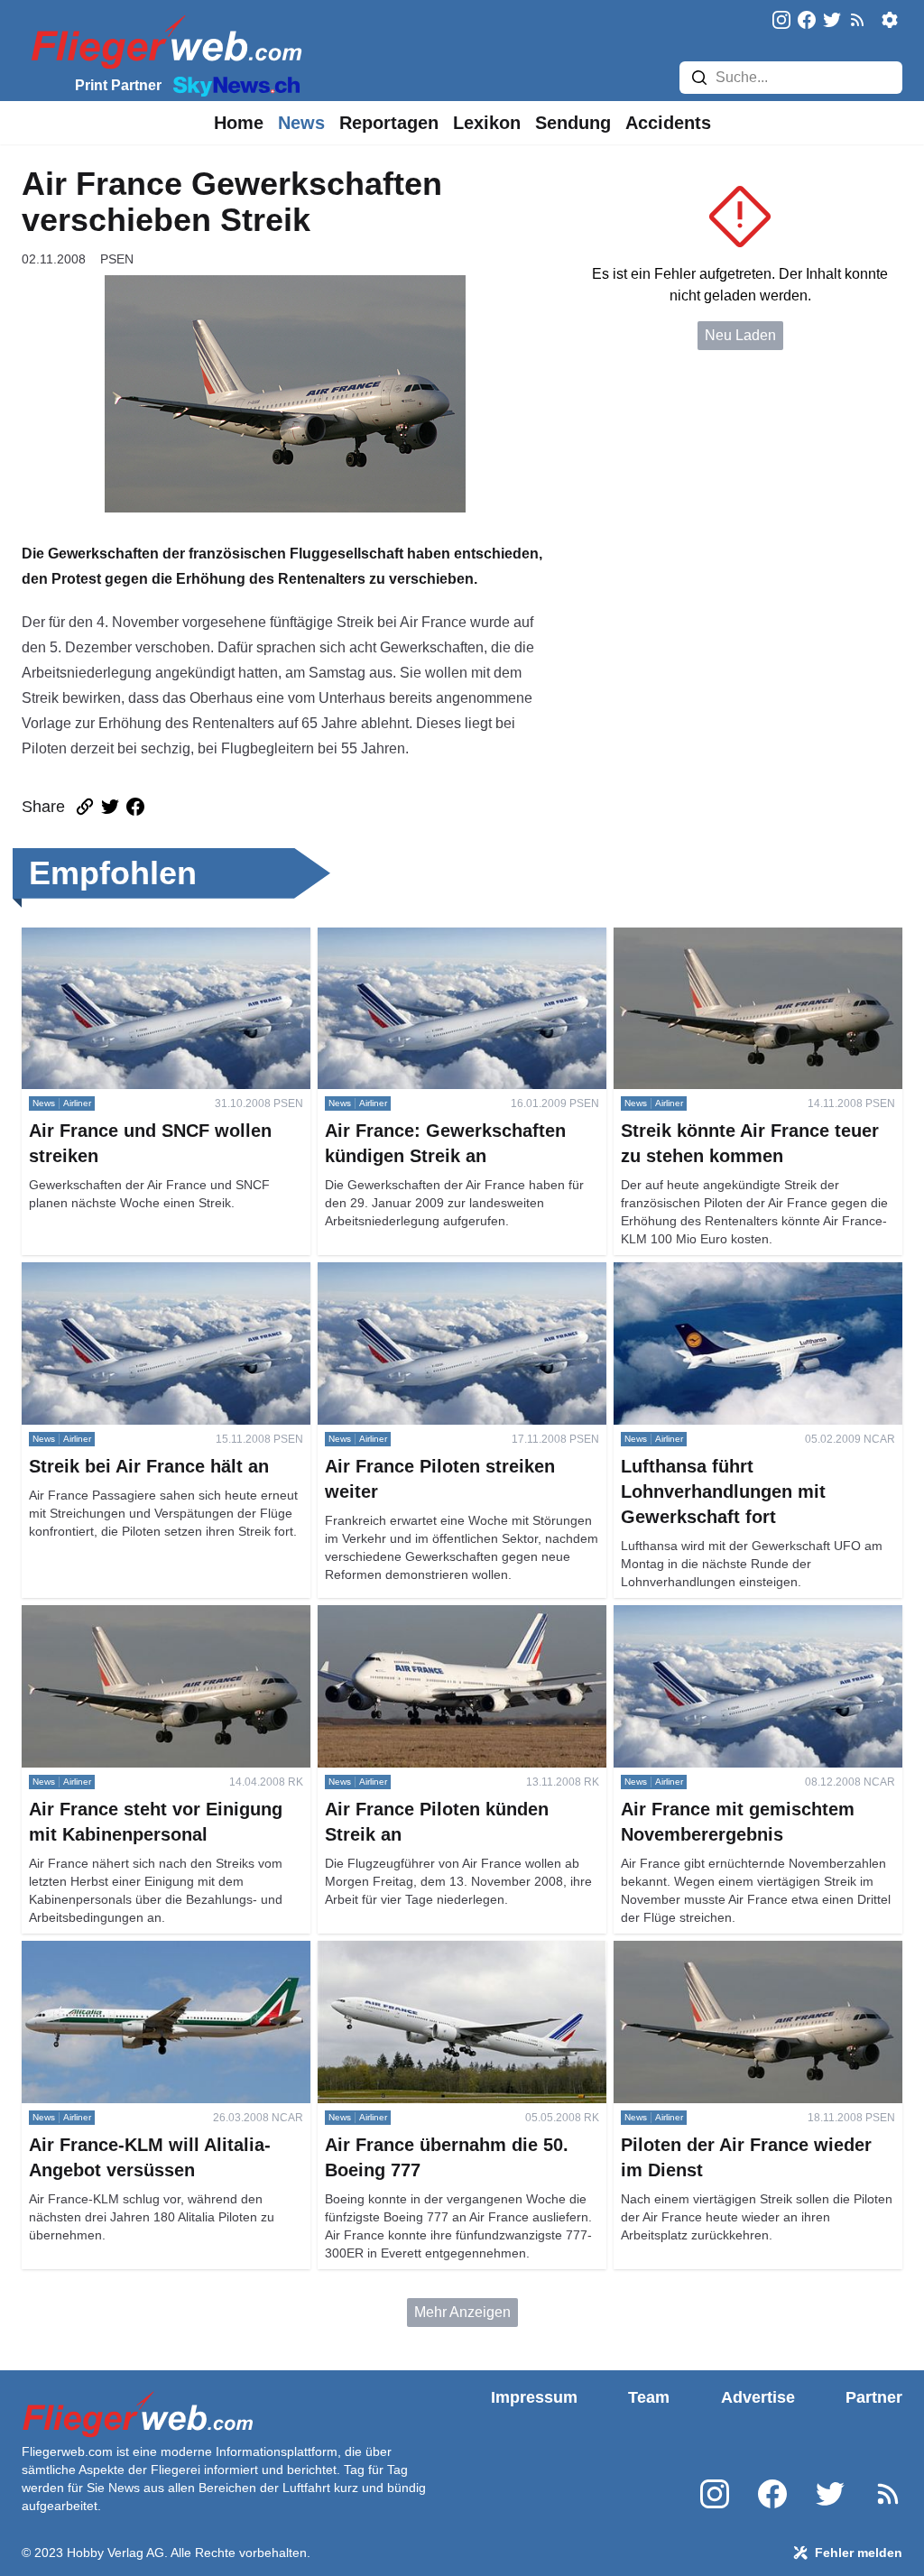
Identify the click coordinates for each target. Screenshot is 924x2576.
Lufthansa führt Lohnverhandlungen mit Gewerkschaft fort (739, 1283)
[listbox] (239, 123)
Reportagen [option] (389, 123)
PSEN (117, 259)
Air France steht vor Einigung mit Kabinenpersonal (126, 1626)
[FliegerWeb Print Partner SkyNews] (233, 85)
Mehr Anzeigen (462, 2312)
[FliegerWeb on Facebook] (807, 21)
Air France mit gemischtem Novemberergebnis (699, 1626)
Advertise (758, 2397)
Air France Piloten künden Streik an (431, 1616)
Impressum (534, 2397)
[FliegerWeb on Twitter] (832, 21)
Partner (874, 2397)
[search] (699, 78)
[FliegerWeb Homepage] (163, 41)
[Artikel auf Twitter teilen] (110, 807)
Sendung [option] (573, 123)
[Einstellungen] (890, 20)
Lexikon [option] (487, 123)
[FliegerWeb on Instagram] (781, 21)
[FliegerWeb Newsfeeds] (857, 20)
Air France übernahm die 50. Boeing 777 (448, 1951)
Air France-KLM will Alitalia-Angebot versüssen (138, 1962)
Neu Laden (740, 335)
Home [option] (239, 123)
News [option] (301, 123)
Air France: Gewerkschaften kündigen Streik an (458, 949)
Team (649, 2397)
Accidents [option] (668, 123)
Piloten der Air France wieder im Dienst (739, 1951)
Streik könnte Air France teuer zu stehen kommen (741, 949)
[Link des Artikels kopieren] (85, 807)
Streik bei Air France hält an (110, 1273)
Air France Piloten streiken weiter (424, 1273)
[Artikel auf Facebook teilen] (135, 807)
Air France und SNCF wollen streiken (141, 938)
